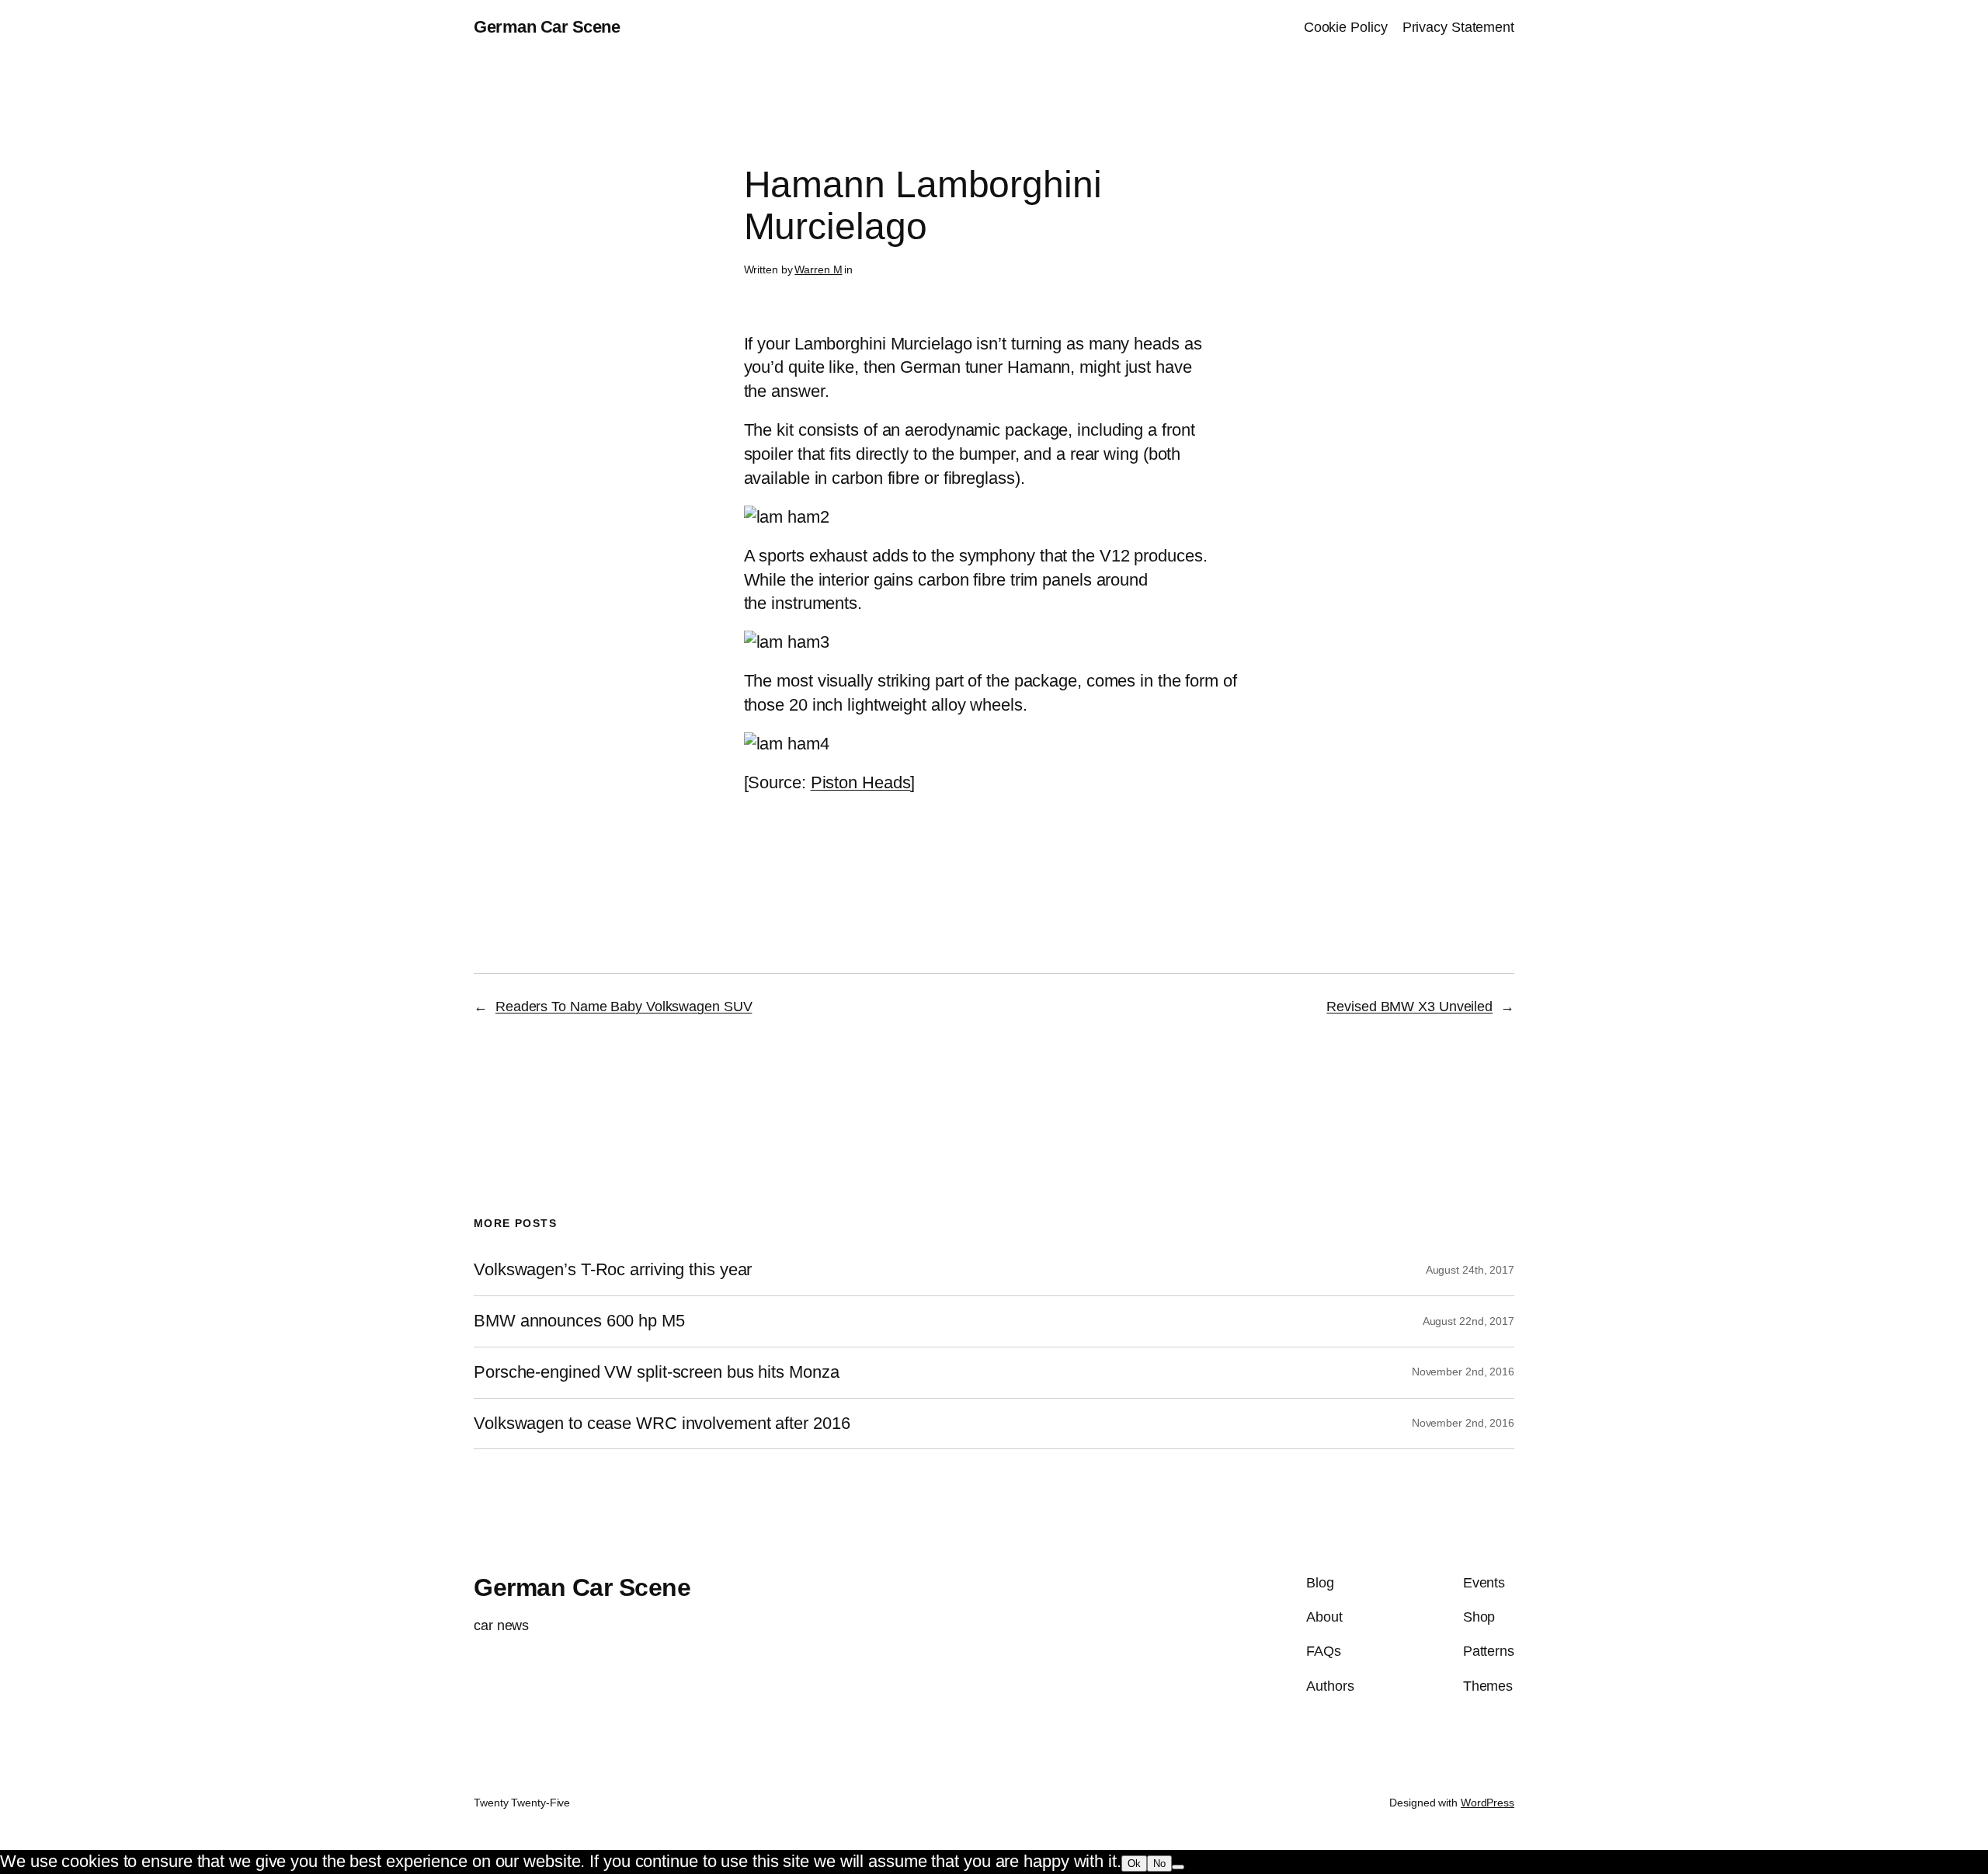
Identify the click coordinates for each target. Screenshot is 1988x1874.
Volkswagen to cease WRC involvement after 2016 (662, 1424)
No (1159, 1864)
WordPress (1488, 1803)
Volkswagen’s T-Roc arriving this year (613, 1270)
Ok (1134, 1864)
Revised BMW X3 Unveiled (1409, 1007)
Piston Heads (861, 782)
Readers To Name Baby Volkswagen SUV (624, 1007)
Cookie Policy (1346, 27)
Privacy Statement (1458, 27)
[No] (1178, 1867)
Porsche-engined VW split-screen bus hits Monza (656, 1372)
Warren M (818, 269)
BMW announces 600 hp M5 (579, 1321)
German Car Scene (547, 27)
